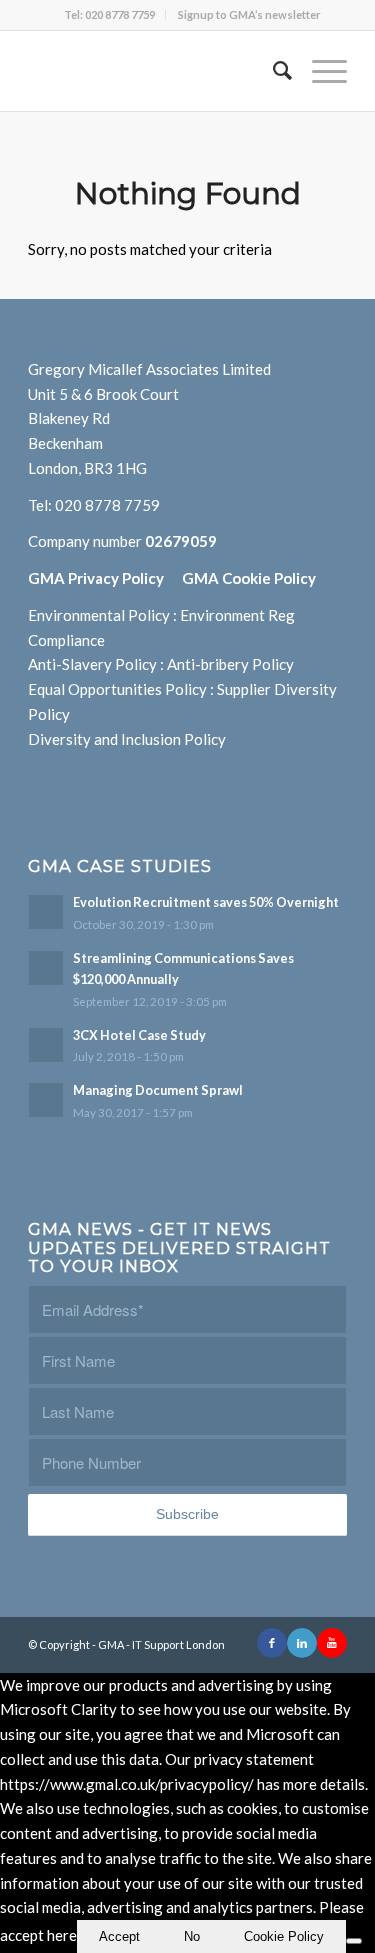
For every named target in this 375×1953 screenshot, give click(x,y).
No (192, 1936)
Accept (119, 1936)
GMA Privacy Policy (105, 578)
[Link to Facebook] (272, 1643)
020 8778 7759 (107, 505)
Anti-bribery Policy (230, 664)
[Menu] (319, 71)
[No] (354, 1941)
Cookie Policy (284, 1936)
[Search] (272, 71)
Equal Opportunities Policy (117, 689)
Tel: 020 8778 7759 (109, 14)
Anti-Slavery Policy (92, 664)
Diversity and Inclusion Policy (127, 739)
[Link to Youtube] (332, 1643)
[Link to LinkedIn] (302, 1643)
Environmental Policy (99, 615)
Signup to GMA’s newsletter (249, 14)
